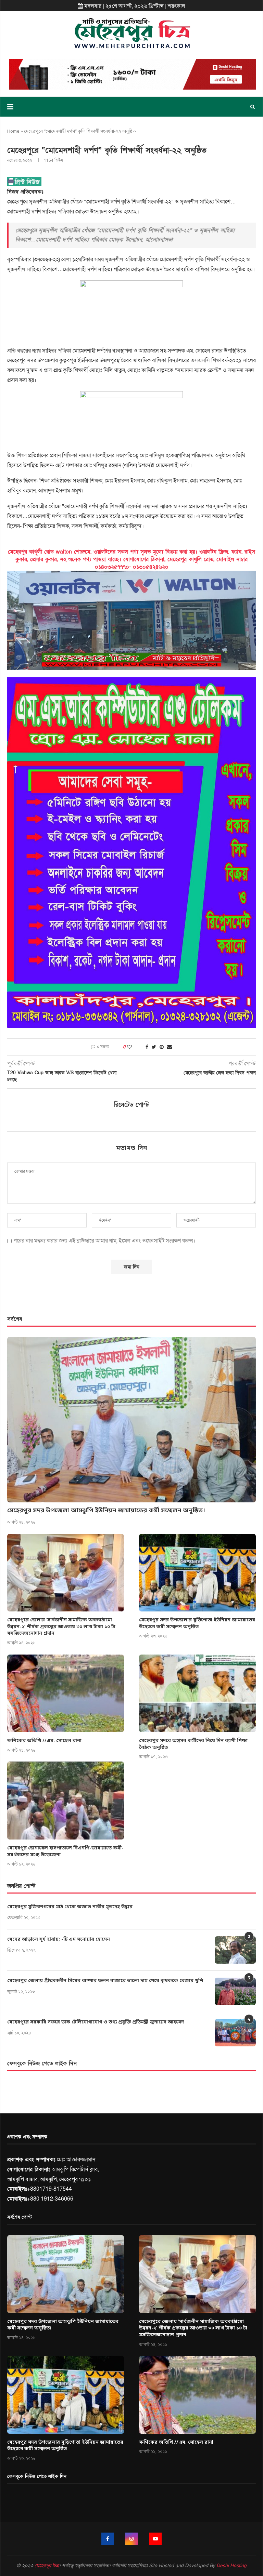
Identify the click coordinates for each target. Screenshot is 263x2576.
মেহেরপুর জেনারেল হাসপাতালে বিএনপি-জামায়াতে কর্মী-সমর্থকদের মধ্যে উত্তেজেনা (65, 1852)
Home (13, 131)
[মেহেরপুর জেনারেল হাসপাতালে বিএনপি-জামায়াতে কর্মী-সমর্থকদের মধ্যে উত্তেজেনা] (66, 1800)
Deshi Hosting (231, 2566)
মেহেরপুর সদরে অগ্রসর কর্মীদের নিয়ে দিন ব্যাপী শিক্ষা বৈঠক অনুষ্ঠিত (193, 1744)
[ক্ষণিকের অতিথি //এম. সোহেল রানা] (66, 1693)
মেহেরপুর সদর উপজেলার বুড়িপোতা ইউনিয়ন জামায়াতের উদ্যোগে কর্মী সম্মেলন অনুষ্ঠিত (197, 1624)
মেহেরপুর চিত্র (47, 2566)
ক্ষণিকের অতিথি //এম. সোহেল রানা (44, 1741)
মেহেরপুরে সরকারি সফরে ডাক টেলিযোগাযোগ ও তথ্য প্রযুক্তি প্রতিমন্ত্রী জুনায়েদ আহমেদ (96, 2022)
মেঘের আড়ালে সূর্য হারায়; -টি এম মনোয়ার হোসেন (59, 1940)
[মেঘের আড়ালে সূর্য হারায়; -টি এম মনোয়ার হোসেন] (235, 1950)
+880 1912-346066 (50, 2199)
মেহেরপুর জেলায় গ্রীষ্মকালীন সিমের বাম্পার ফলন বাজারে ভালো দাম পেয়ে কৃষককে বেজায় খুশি (105, 1981)
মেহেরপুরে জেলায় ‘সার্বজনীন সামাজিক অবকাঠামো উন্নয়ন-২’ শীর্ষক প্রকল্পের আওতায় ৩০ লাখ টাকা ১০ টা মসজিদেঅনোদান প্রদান (61, 1627)
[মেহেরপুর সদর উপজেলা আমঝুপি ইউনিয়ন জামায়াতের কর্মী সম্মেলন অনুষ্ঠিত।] (131, 1420)
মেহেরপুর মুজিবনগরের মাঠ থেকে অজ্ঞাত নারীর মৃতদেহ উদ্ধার (70, 1907)
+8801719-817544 (49, 2189)
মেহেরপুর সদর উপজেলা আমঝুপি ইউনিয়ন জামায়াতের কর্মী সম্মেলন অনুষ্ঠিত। (106, 1511)
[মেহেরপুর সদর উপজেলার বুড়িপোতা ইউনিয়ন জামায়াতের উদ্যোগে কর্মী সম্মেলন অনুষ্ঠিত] (197, 1573)
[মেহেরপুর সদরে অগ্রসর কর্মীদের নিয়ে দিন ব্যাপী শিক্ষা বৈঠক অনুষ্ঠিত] (197, 1693)
